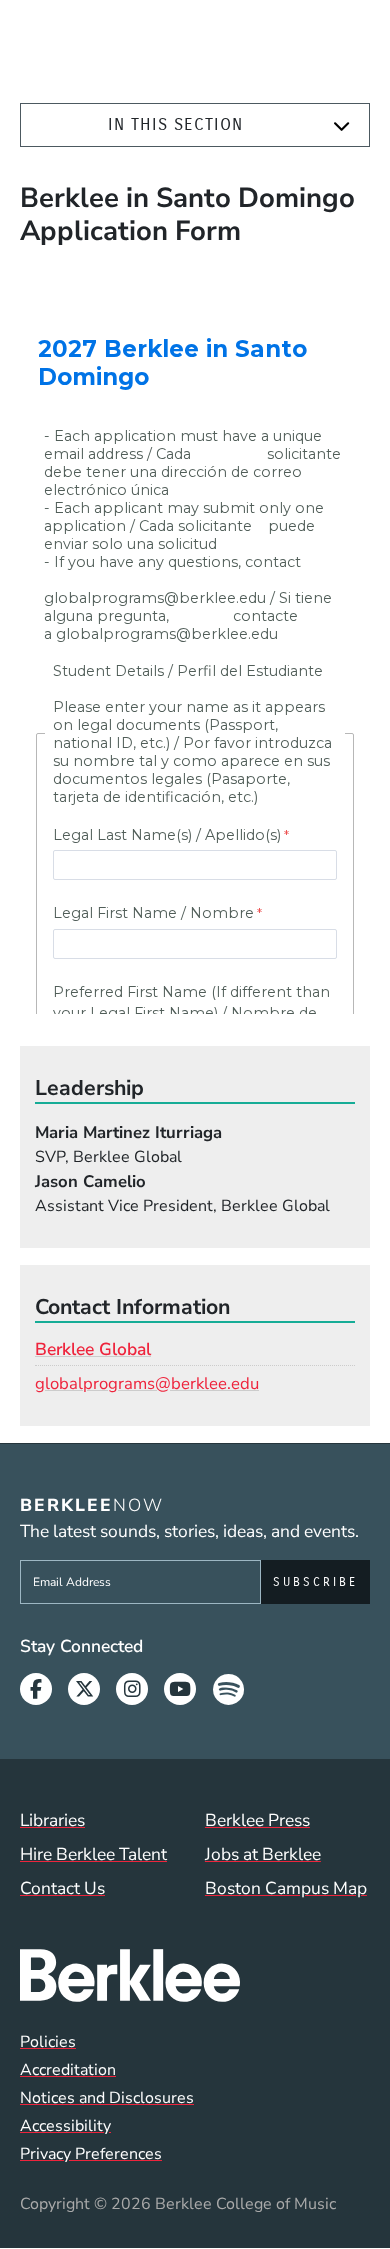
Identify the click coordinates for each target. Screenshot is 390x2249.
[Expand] (341, 126)
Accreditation (68, 2070)
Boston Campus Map (286, 1888)
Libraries (52, 1820)
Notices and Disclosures (107, 2098)
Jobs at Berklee (263, 1854)
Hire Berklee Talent (93, 1854)
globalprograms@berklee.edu (147, 1383)
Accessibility (65, 2126)
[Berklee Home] (195, 1975)
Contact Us (62, 1888)
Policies (48, 2042)
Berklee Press (257, 1820)
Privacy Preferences (91, 2154)
